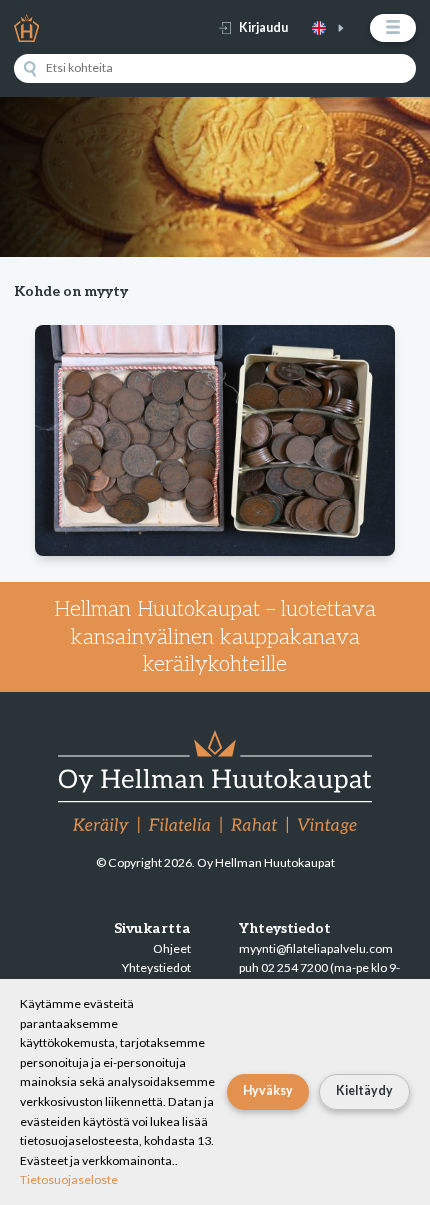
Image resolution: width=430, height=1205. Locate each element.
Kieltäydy (364, 1090)
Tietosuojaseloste (69, 1179)
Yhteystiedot (156, 967)
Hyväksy (268, 1090)
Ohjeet (172, 948)
